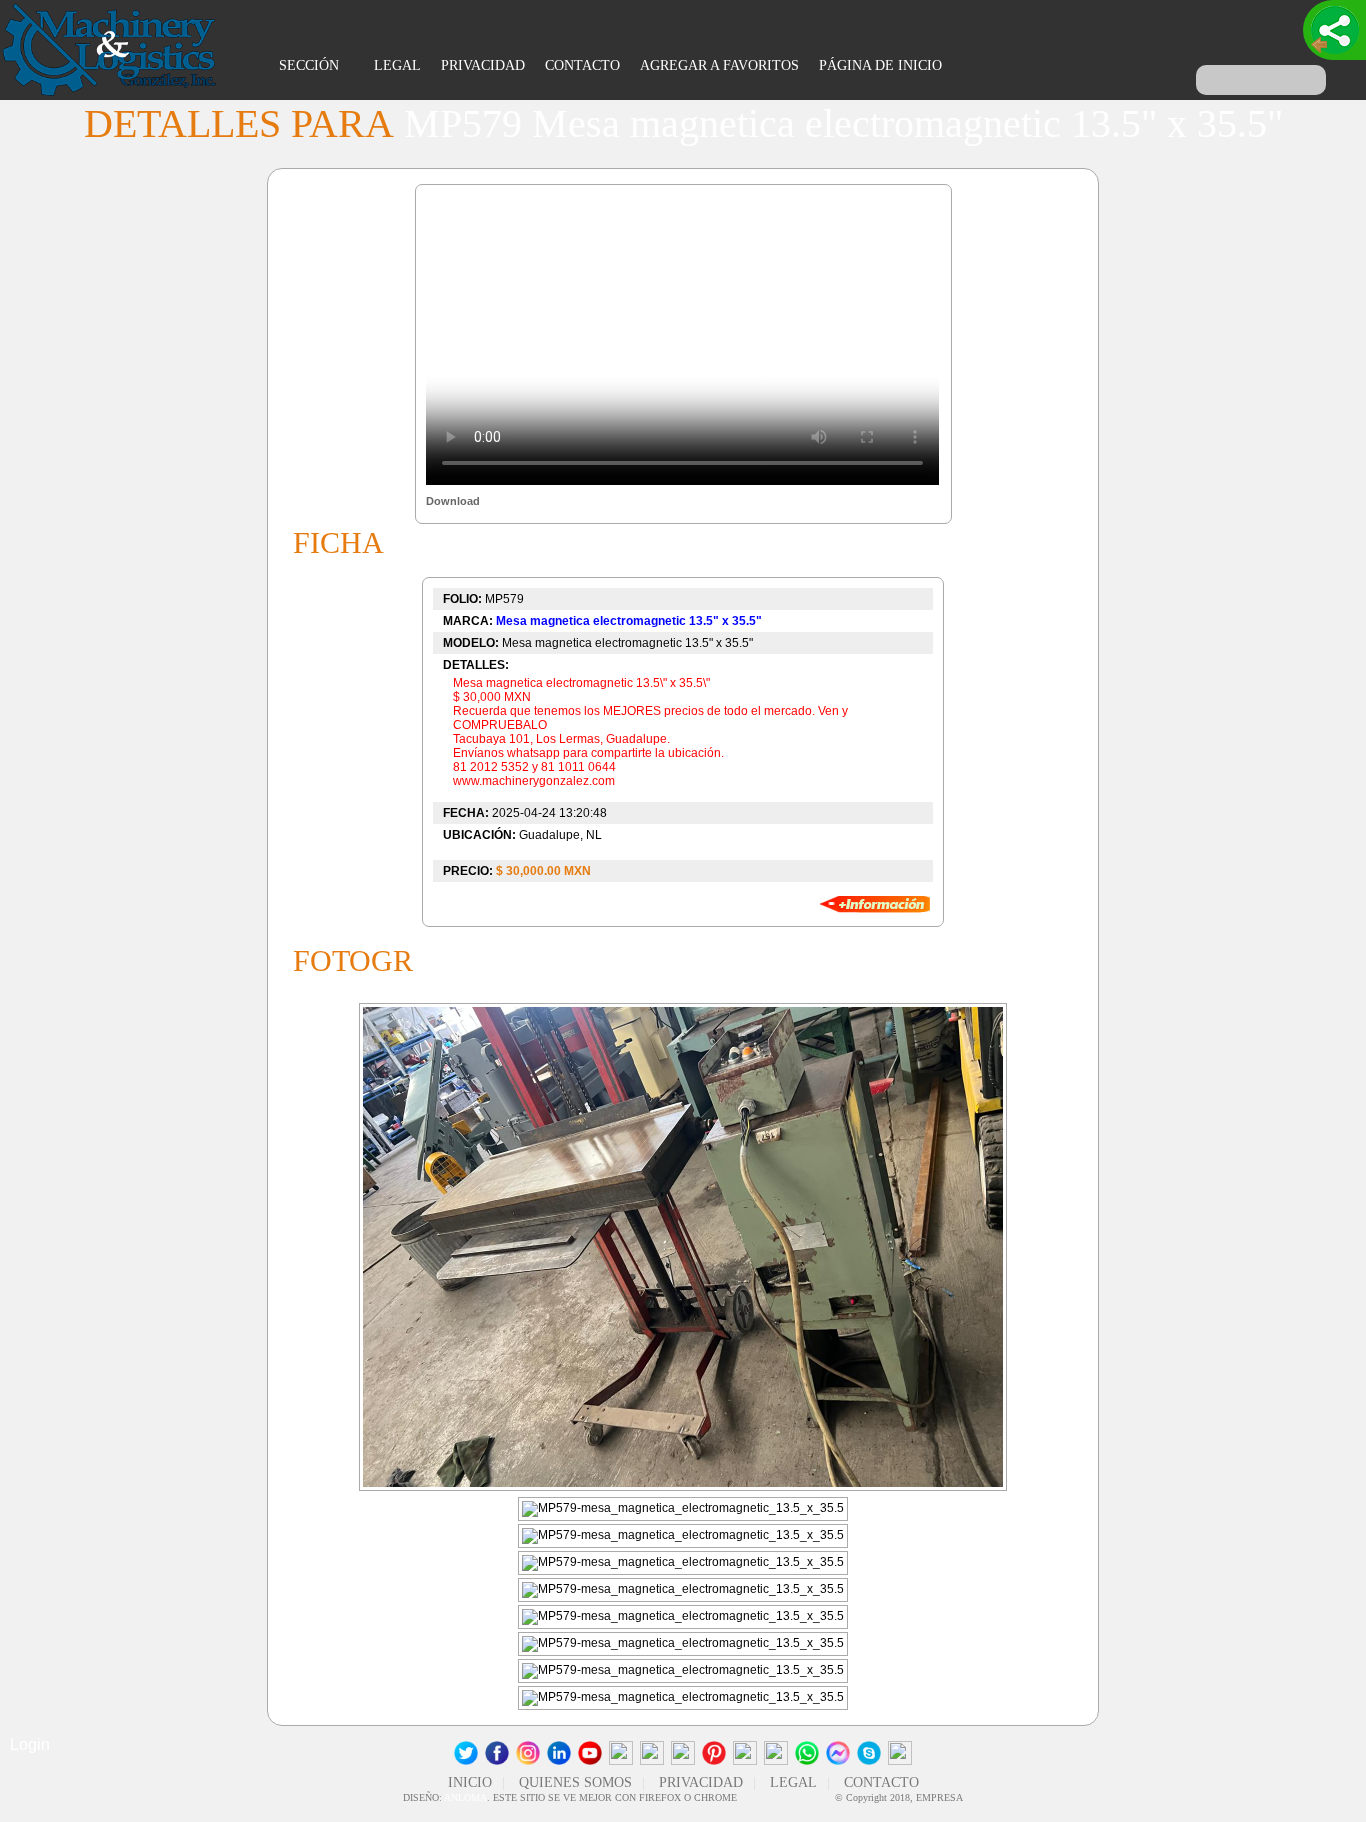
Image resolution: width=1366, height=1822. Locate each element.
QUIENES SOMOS (575, 1782)
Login (30, 1744)
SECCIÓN (311, 65)
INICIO (470, 1782)
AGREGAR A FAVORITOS (719, 65)
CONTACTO (582, 65)
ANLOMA (465, 1797)
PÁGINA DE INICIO (880, 65)
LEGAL (397, 65)
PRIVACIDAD (483, 65)
